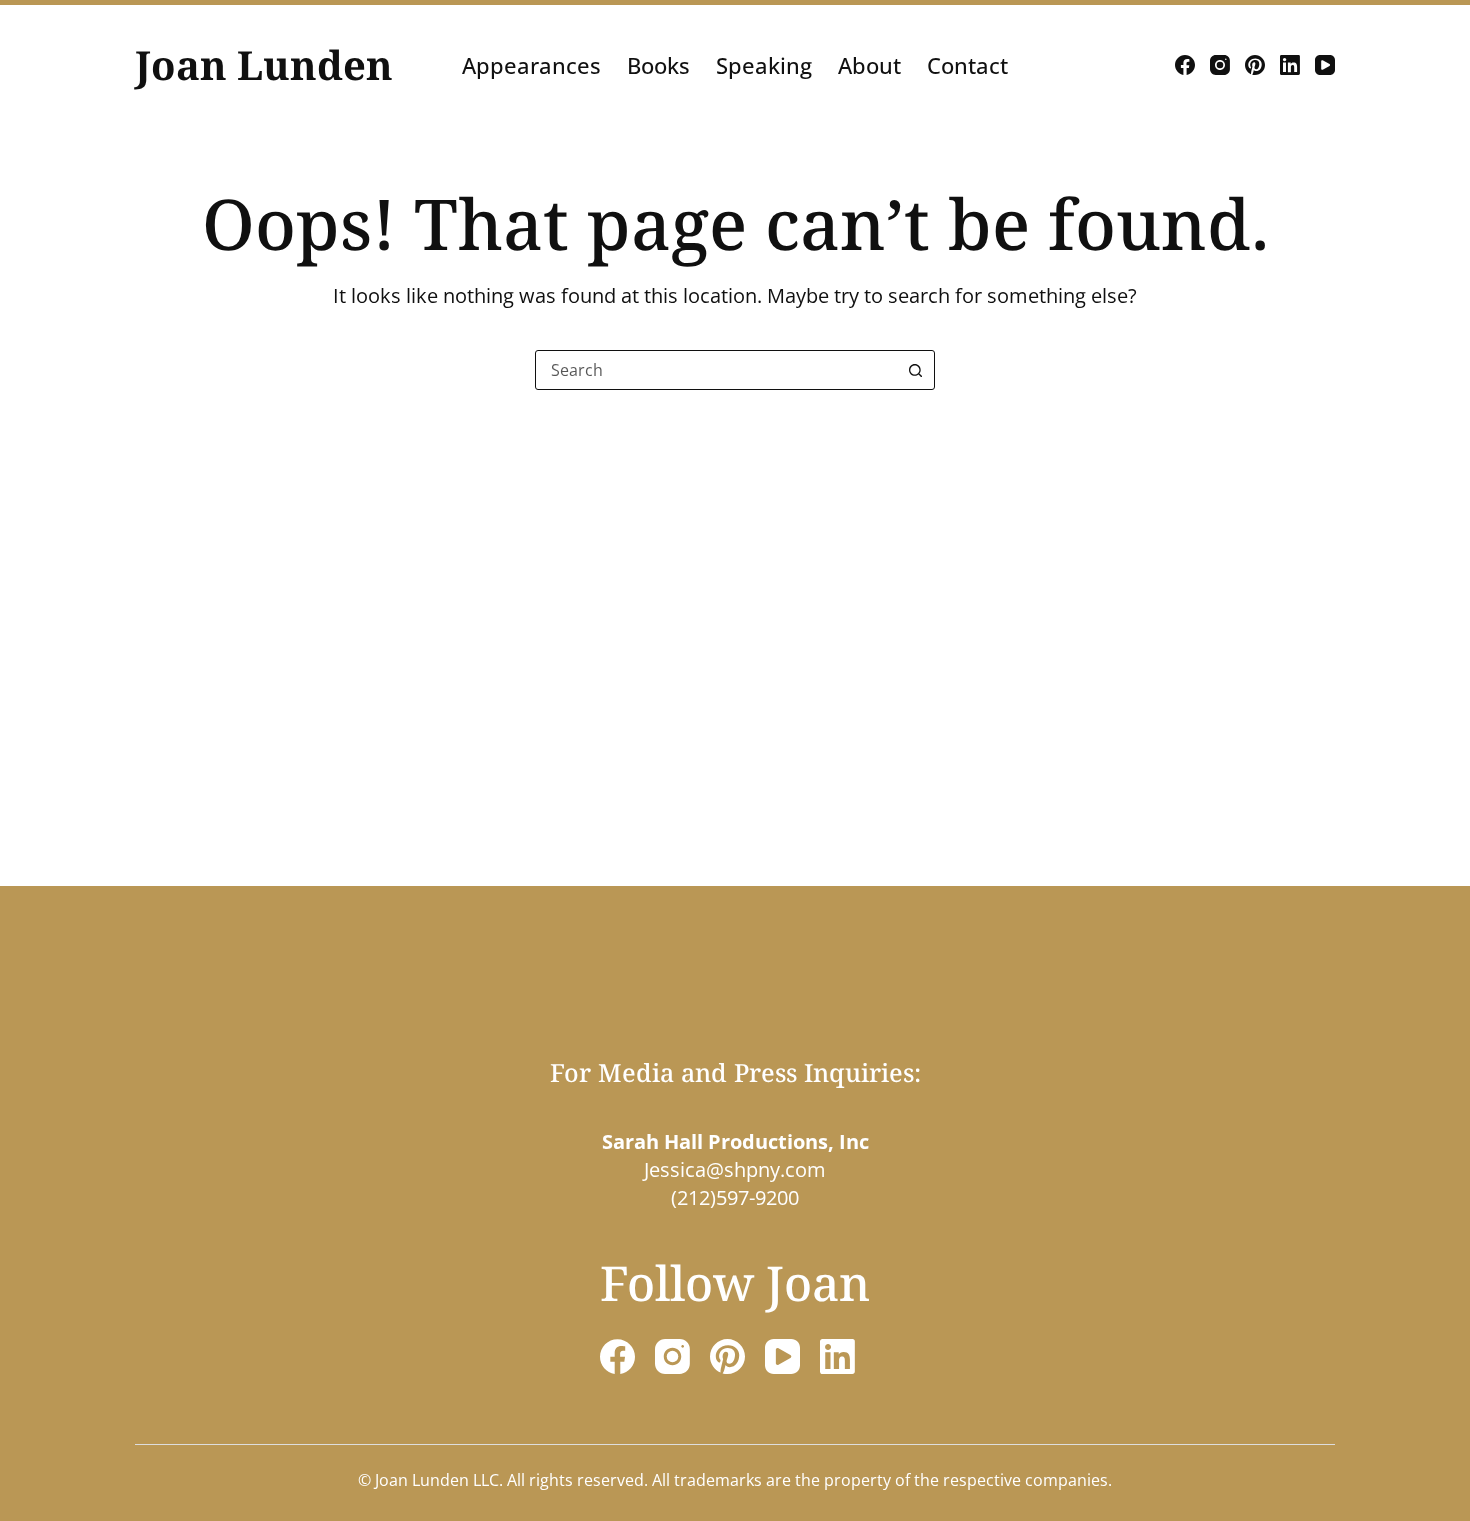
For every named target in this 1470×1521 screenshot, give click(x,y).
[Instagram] (1220, 65)
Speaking (764, 65)
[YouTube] (1325, 65)
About (869, 65)
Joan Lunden (264, 64)
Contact (967, 65)
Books (658, 65)
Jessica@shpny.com (735, 1169)
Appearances (531, 65)
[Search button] (915, 370)
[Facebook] (1185, 65)
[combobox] (716, 370)
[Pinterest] (1255, 65)
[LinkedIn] (1290, 65)
